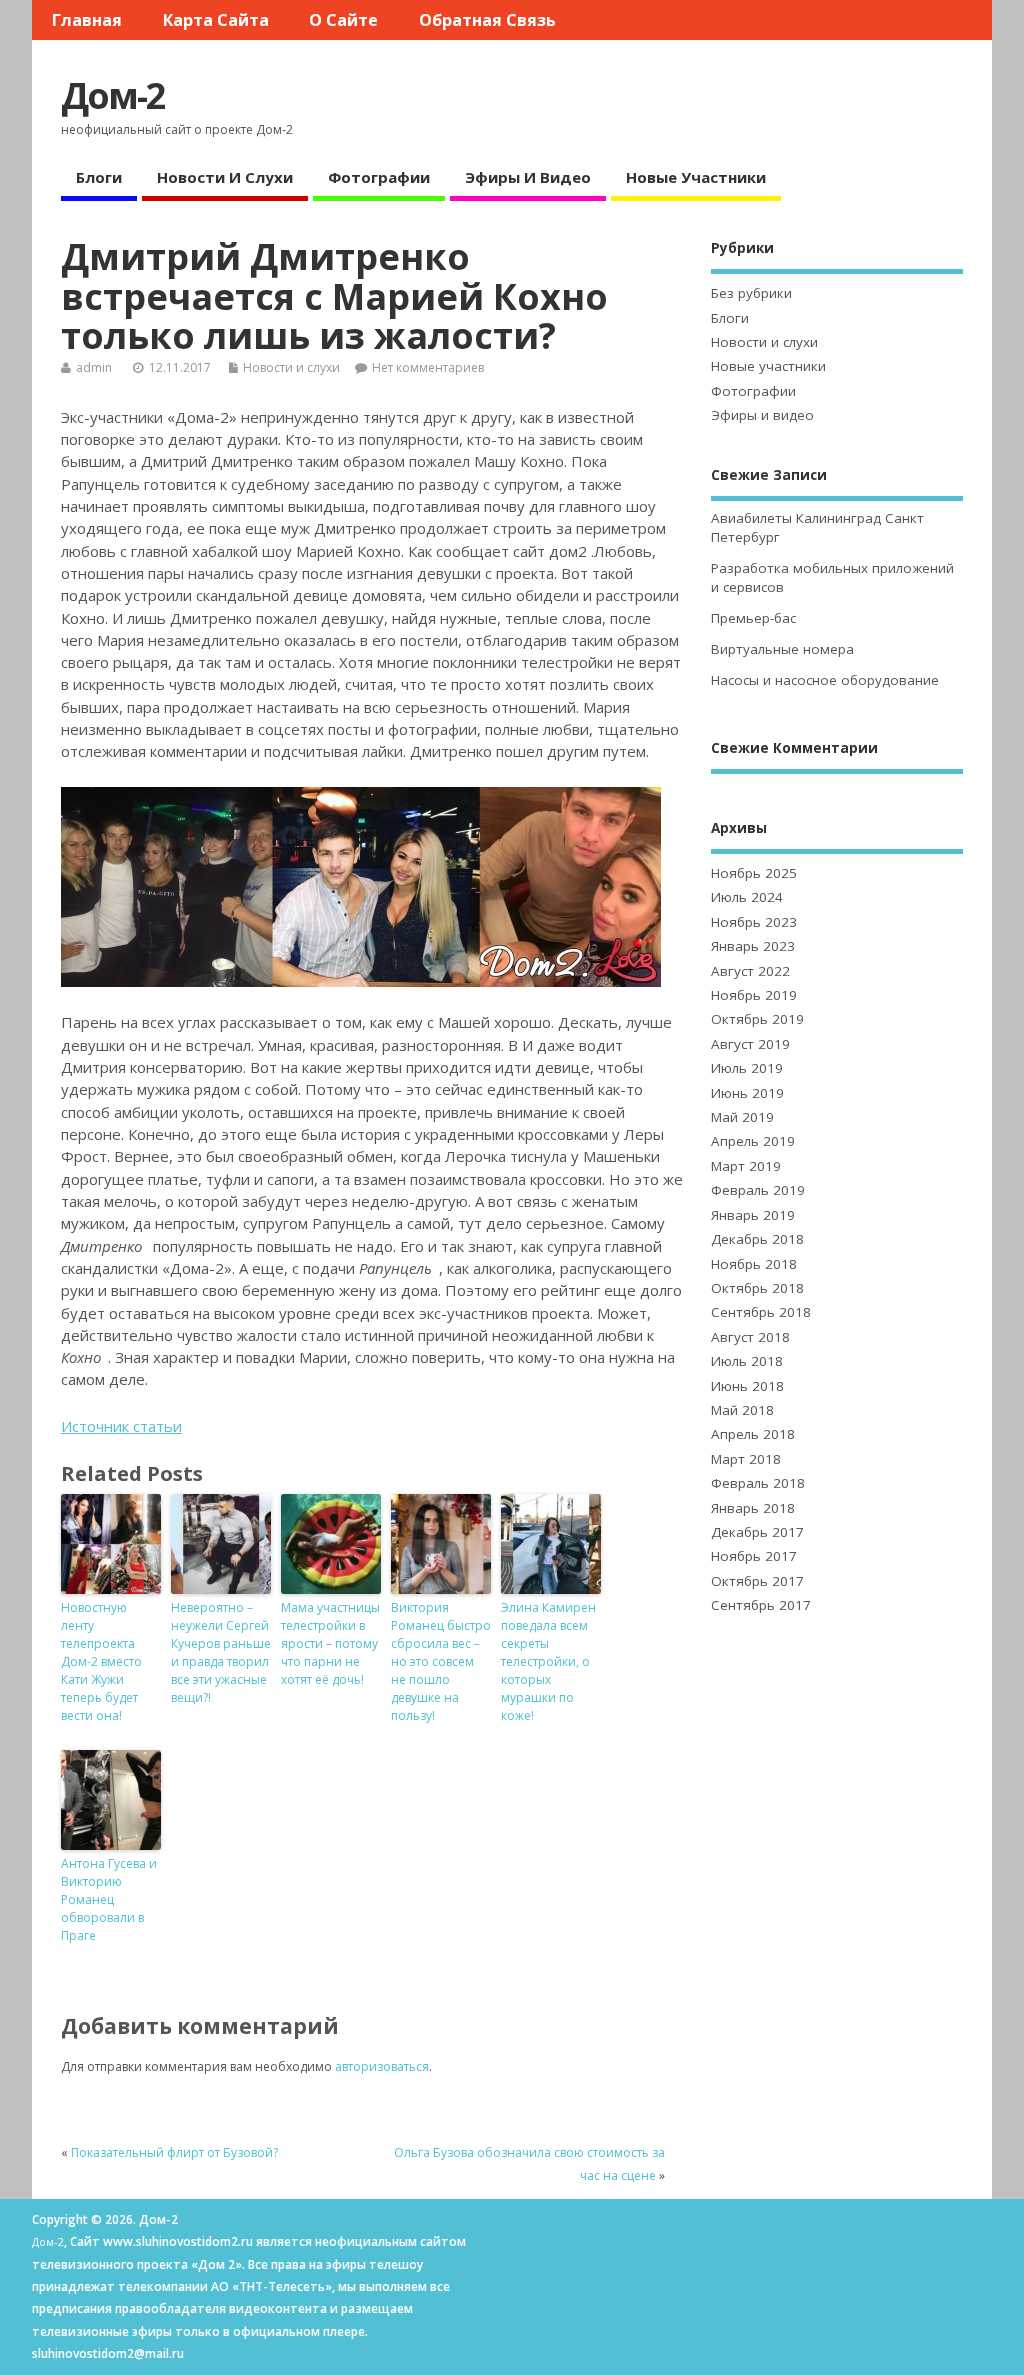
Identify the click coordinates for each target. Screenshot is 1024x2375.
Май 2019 (742, 1117)
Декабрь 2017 (757, 1532)
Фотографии (379, 177)
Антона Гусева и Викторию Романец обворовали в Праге (109, 1899)
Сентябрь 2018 (761, 1312)
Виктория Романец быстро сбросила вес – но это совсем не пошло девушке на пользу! (441, 1661)
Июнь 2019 (747, 1093)
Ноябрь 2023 (754, 922)
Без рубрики (751, 293)
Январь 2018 (753, 1508)
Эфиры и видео (528, 177)
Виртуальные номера (782, 649)
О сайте (343, 20)
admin (94, 367)
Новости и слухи (225, 177)
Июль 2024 (747, 897)
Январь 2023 (753, 946)
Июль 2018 (747, 1361)
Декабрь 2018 (757, 1239)
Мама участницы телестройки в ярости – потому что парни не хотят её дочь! (330, 1643)
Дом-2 (113, 95)
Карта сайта (216, 20)
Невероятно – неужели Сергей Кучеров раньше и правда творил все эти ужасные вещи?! (221, 1652)
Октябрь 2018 (757, 1288)
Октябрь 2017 (757, 1581)
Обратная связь (487, 20)
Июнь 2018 (747, 1386)
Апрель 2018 (753, 1434)
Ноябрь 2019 (754, 995)
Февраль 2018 (758, 1483)
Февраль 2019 (758, 1190)
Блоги (99, 177)
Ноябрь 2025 (754, 873)
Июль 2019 (747, 1068)
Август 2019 (750, 1044)
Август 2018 (750, 1337)
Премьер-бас (753, 618)
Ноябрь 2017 (754, 1556)
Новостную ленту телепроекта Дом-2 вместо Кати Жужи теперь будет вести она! (101, 1661)
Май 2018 (742, 1410)
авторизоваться (382, 2066)
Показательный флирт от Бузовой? (174, 2152)
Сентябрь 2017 (761, 1605)
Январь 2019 (753, 1215)
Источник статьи (121, 1426)
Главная (87, 20)
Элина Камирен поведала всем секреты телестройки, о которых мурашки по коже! (548, 1661)
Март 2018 (746, 1459)
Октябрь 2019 (757, 1019)
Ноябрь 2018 (754, 1264)
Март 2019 (746, 1166)
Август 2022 (750, 971)
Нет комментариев (428, 367)
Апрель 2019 (753, 1141)
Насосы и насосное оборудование (825, 680)
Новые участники (696, 177)
